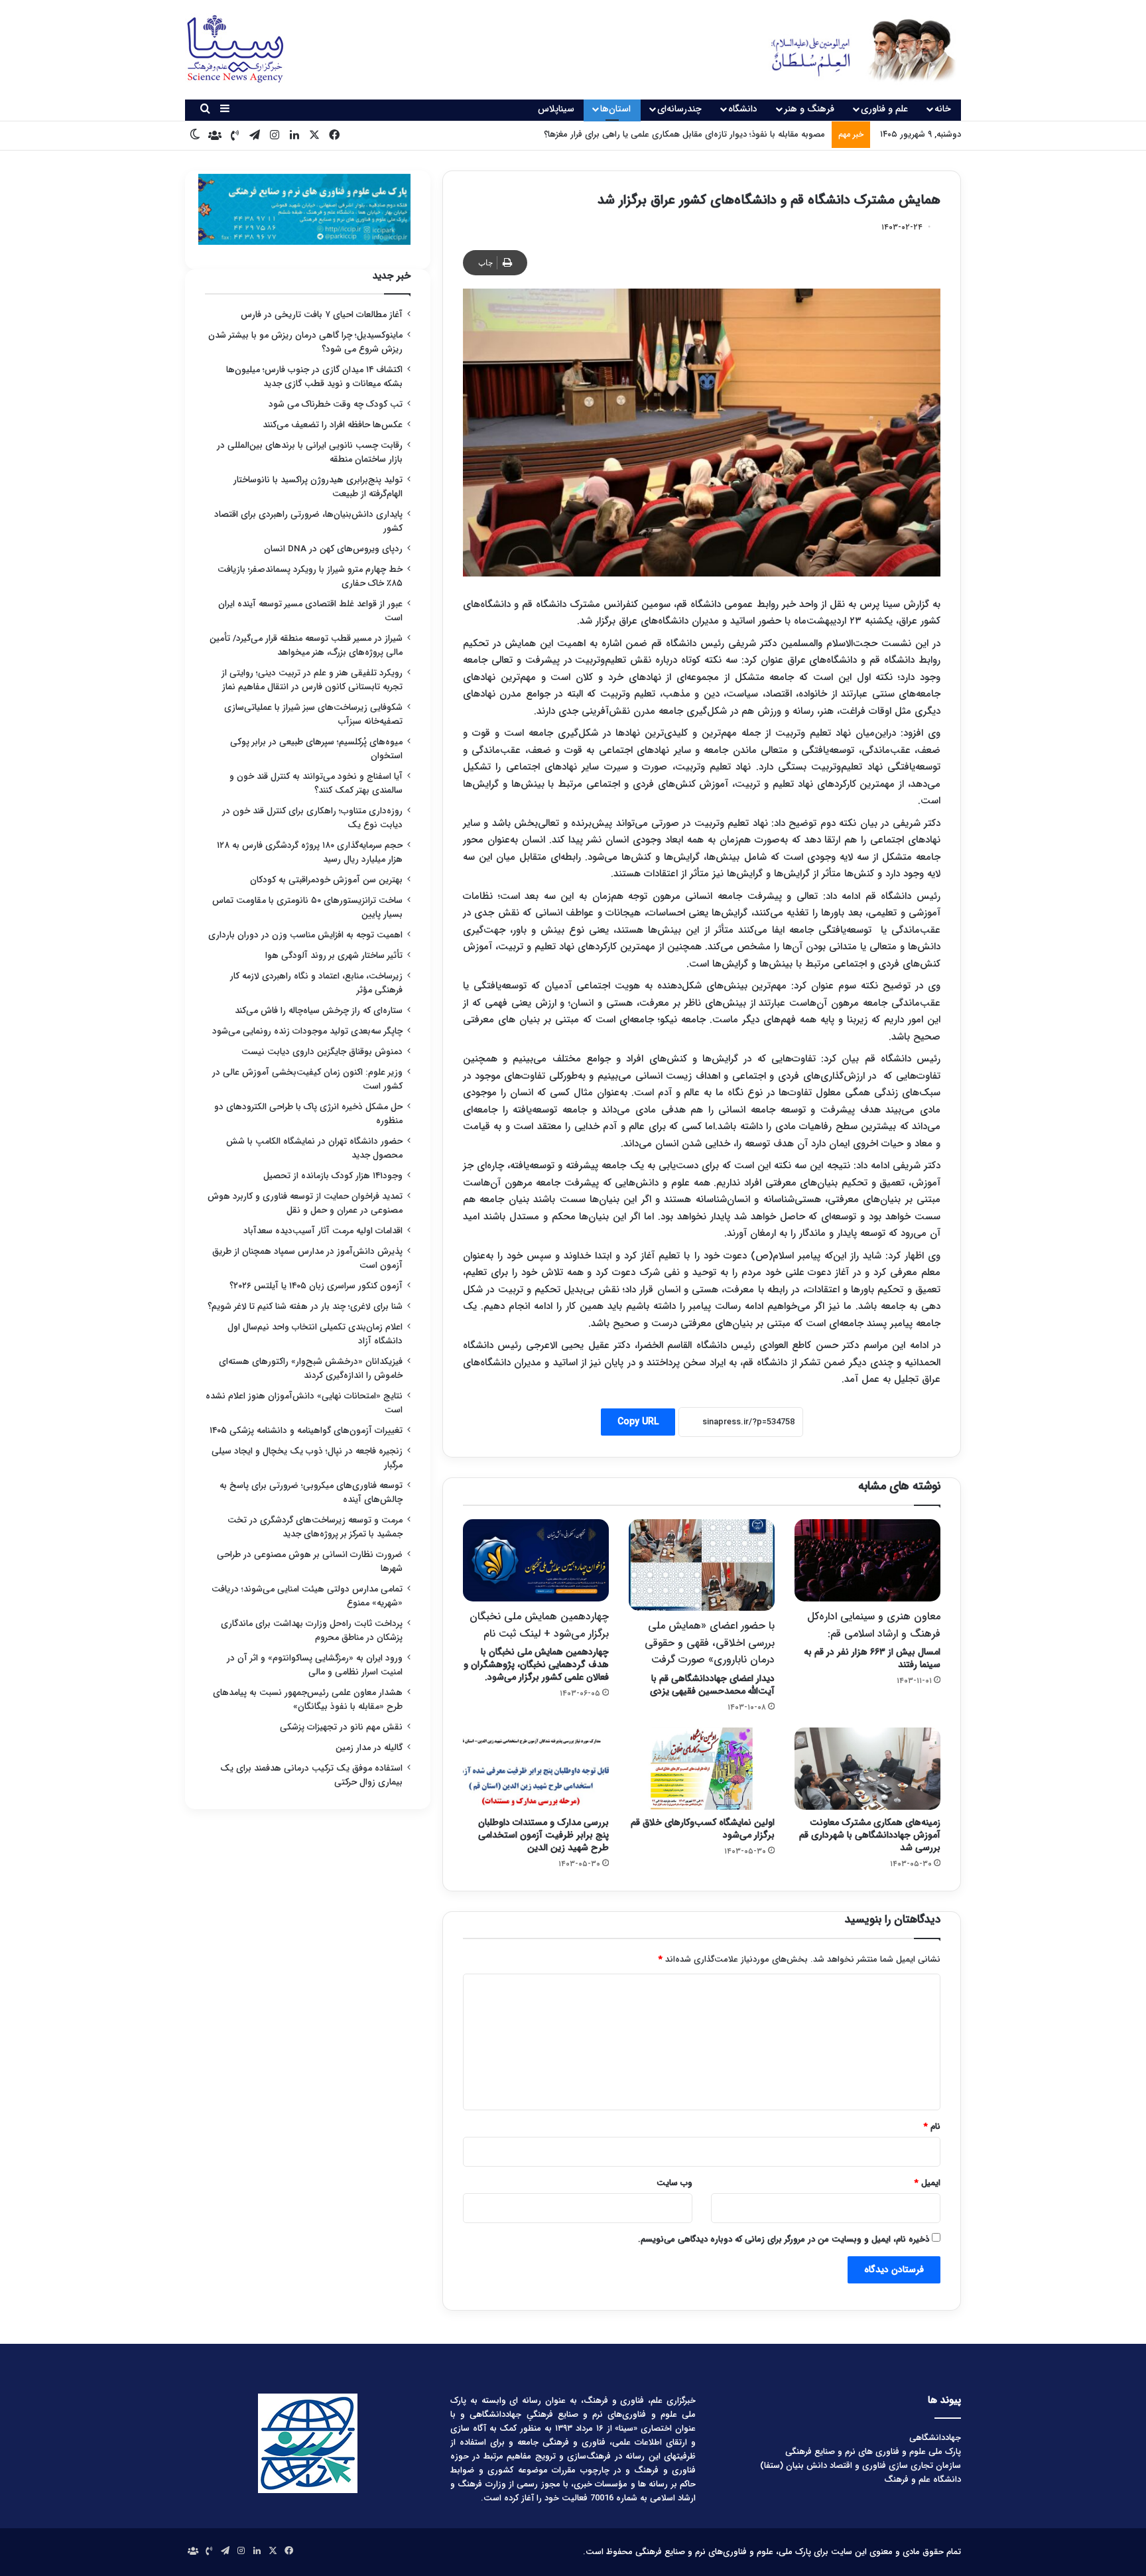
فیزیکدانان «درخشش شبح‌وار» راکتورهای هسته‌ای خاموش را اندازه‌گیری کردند (311, 1369)
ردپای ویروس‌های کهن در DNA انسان (333, 549)
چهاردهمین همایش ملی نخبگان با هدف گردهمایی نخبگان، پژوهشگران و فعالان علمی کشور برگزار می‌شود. (536, 1646)
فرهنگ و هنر (809, 109)
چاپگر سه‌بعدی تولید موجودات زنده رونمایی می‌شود (307, 1031)
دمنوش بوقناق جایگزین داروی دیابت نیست (322, 1052)
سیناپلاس (556, 109)
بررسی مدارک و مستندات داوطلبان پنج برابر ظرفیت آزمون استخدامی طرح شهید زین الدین (543, 1835)
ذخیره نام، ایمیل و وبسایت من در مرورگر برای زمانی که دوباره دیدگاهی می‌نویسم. (784, 2239)
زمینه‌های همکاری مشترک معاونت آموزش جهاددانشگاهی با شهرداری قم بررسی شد (870, 1835)
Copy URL (638, 1422)
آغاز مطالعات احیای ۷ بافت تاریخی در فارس (322, 315)
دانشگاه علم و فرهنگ (923, 2479)
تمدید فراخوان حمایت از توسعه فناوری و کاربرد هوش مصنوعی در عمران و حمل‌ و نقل (305, 1203)
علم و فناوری (884, 109)
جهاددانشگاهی (935, 2438)
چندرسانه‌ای (679, 109)
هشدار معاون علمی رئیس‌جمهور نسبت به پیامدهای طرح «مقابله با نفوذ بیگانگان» (308, 1700)
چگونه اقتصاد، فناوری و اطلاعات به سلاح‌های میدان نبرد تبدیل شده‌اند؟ (698, 134)
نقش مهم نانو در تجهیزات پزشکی (341, 1727)
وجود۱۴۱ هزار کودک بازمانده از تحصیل (333, 1176)
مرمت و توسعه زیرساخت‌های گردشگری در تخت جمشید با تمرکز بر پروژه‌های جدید (315, 1527)
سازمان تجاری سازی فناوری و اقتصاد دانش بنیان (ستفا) (860, 2466)
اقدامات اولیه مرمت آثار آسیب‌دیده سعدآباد (323, 1231)
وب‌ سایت (674, 2183)
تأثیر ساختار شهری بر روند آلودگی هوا (334, 956)
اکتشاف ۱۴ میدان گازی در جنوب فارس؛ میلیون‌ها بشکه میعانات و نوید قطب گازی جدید (314, 377)
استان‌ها (615, 109)
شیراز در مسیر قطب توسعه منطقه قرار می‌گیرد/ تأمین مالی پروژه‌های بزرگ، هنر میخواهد (306, 645)
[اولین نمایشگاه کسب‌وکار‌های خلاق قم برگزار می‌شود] (702, 1769)
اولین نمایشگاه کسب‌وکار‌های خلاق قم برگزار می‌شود (703, 1829)
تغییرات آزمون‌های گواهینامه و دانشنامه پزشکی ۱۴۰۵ (306, 1431)
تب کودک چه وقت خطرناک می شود (336, 404)
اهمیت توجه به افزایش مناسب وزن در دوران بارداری (305, 935)
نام (932, 2127)
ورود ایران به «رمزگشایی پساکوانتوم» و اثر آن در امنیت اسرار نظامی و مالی (315, 1665)
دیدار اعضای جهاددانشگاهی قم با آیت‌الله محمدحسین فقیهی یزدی (710, 1658)
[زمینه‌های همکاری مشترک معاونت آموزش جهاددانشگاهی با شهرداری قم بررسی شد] (867, 1769)
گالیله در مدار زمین (369, 1748)
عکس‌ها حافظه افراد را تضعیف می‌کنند (333, 425)
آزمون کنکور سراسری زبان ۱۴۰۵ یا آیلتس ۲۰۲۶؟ (316, 1286)
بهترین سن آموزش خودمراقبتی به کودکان (326, 880)
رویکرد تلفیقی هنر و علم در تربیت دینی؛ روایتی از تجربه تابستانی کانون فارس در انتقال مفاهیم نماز (312, 680)
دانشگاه (743, 109)
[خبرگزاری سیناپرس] (853, 50)
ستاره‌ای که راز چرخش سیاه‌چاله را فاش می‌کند (319, 1011)
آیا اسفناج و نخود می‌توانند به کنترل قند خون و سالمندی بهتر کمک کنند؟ (316, 783)
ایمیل (927, 2183)
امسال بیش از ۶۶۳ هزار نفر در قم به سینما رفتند (872, 1640)
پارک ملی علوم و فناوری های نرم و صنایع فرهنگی (873, 2452)
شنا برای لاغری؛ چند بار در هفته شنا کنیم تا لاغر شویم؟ (305, 1307)
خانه (943, 109)
